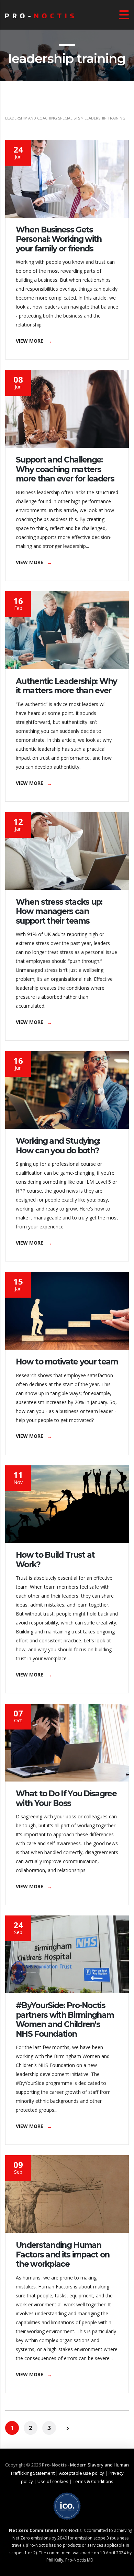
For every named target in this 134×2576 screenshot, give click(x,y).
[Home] (40, 15)
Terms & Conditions (93, 2481)
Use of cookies (53, 2481)
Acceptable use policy (82, 2473)
